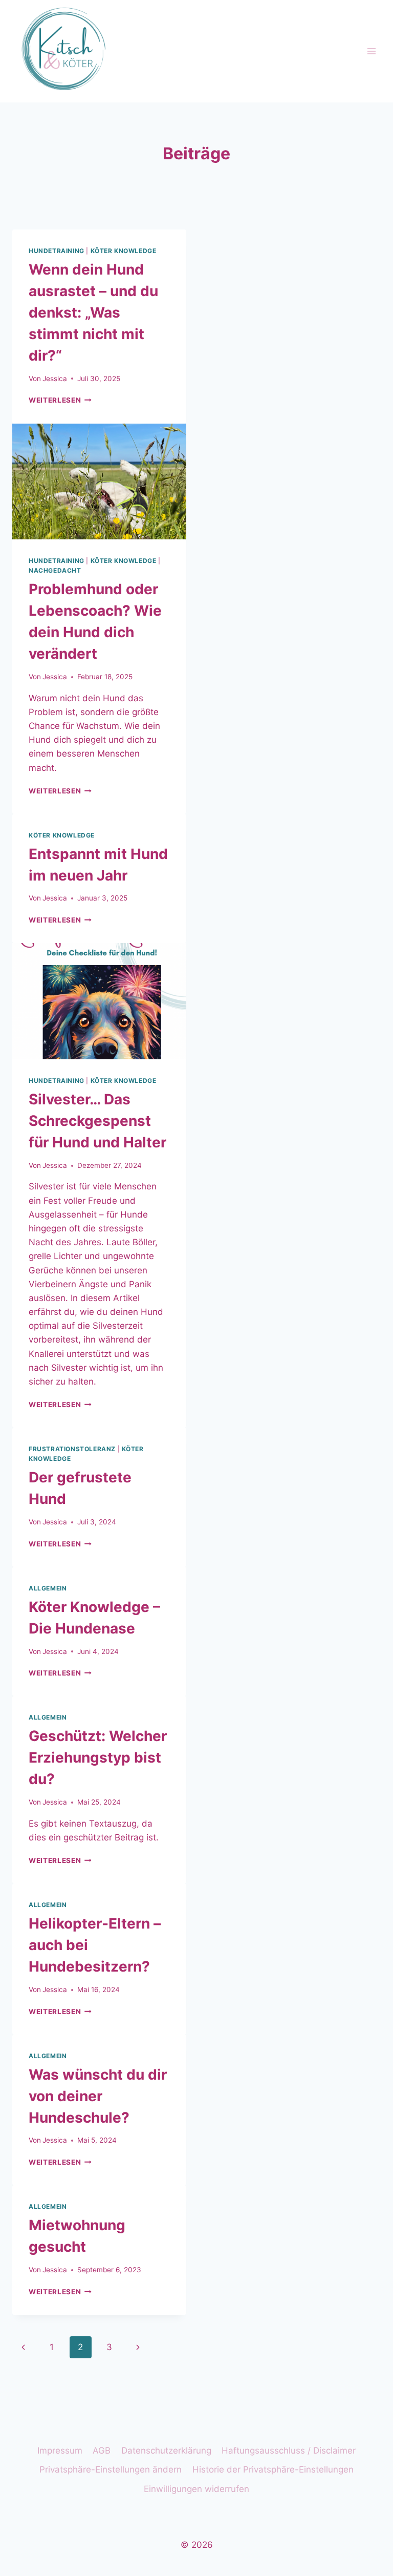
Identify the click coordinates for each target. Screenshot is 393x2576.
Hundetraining (57, 251)
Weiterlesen (60, 400)
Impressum (60, 2451)
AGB (102, 2451)
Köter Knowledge (124, 251)
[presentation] (99, 482)
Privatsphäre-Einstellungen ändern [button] (111, 2469)
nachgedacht (55, 570)
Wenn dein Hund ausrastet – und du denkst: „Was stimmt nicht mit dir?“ (93, 312)
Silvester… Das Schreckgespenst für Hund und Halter (97, 1121)
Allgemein (48, 1588)
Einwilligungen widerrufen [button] (196, 2489)
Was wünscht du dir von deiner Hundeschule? (98, 2096)
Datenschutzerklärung (166, 2451)
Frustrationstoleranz (72, 1449)
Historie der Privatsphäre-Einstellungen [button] (273, 2469)
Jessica (55, 379)
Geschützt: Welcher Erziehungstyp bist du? (98, 1757)
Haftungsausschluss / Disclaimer (289, 2451)
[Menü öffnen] (371, 51)
